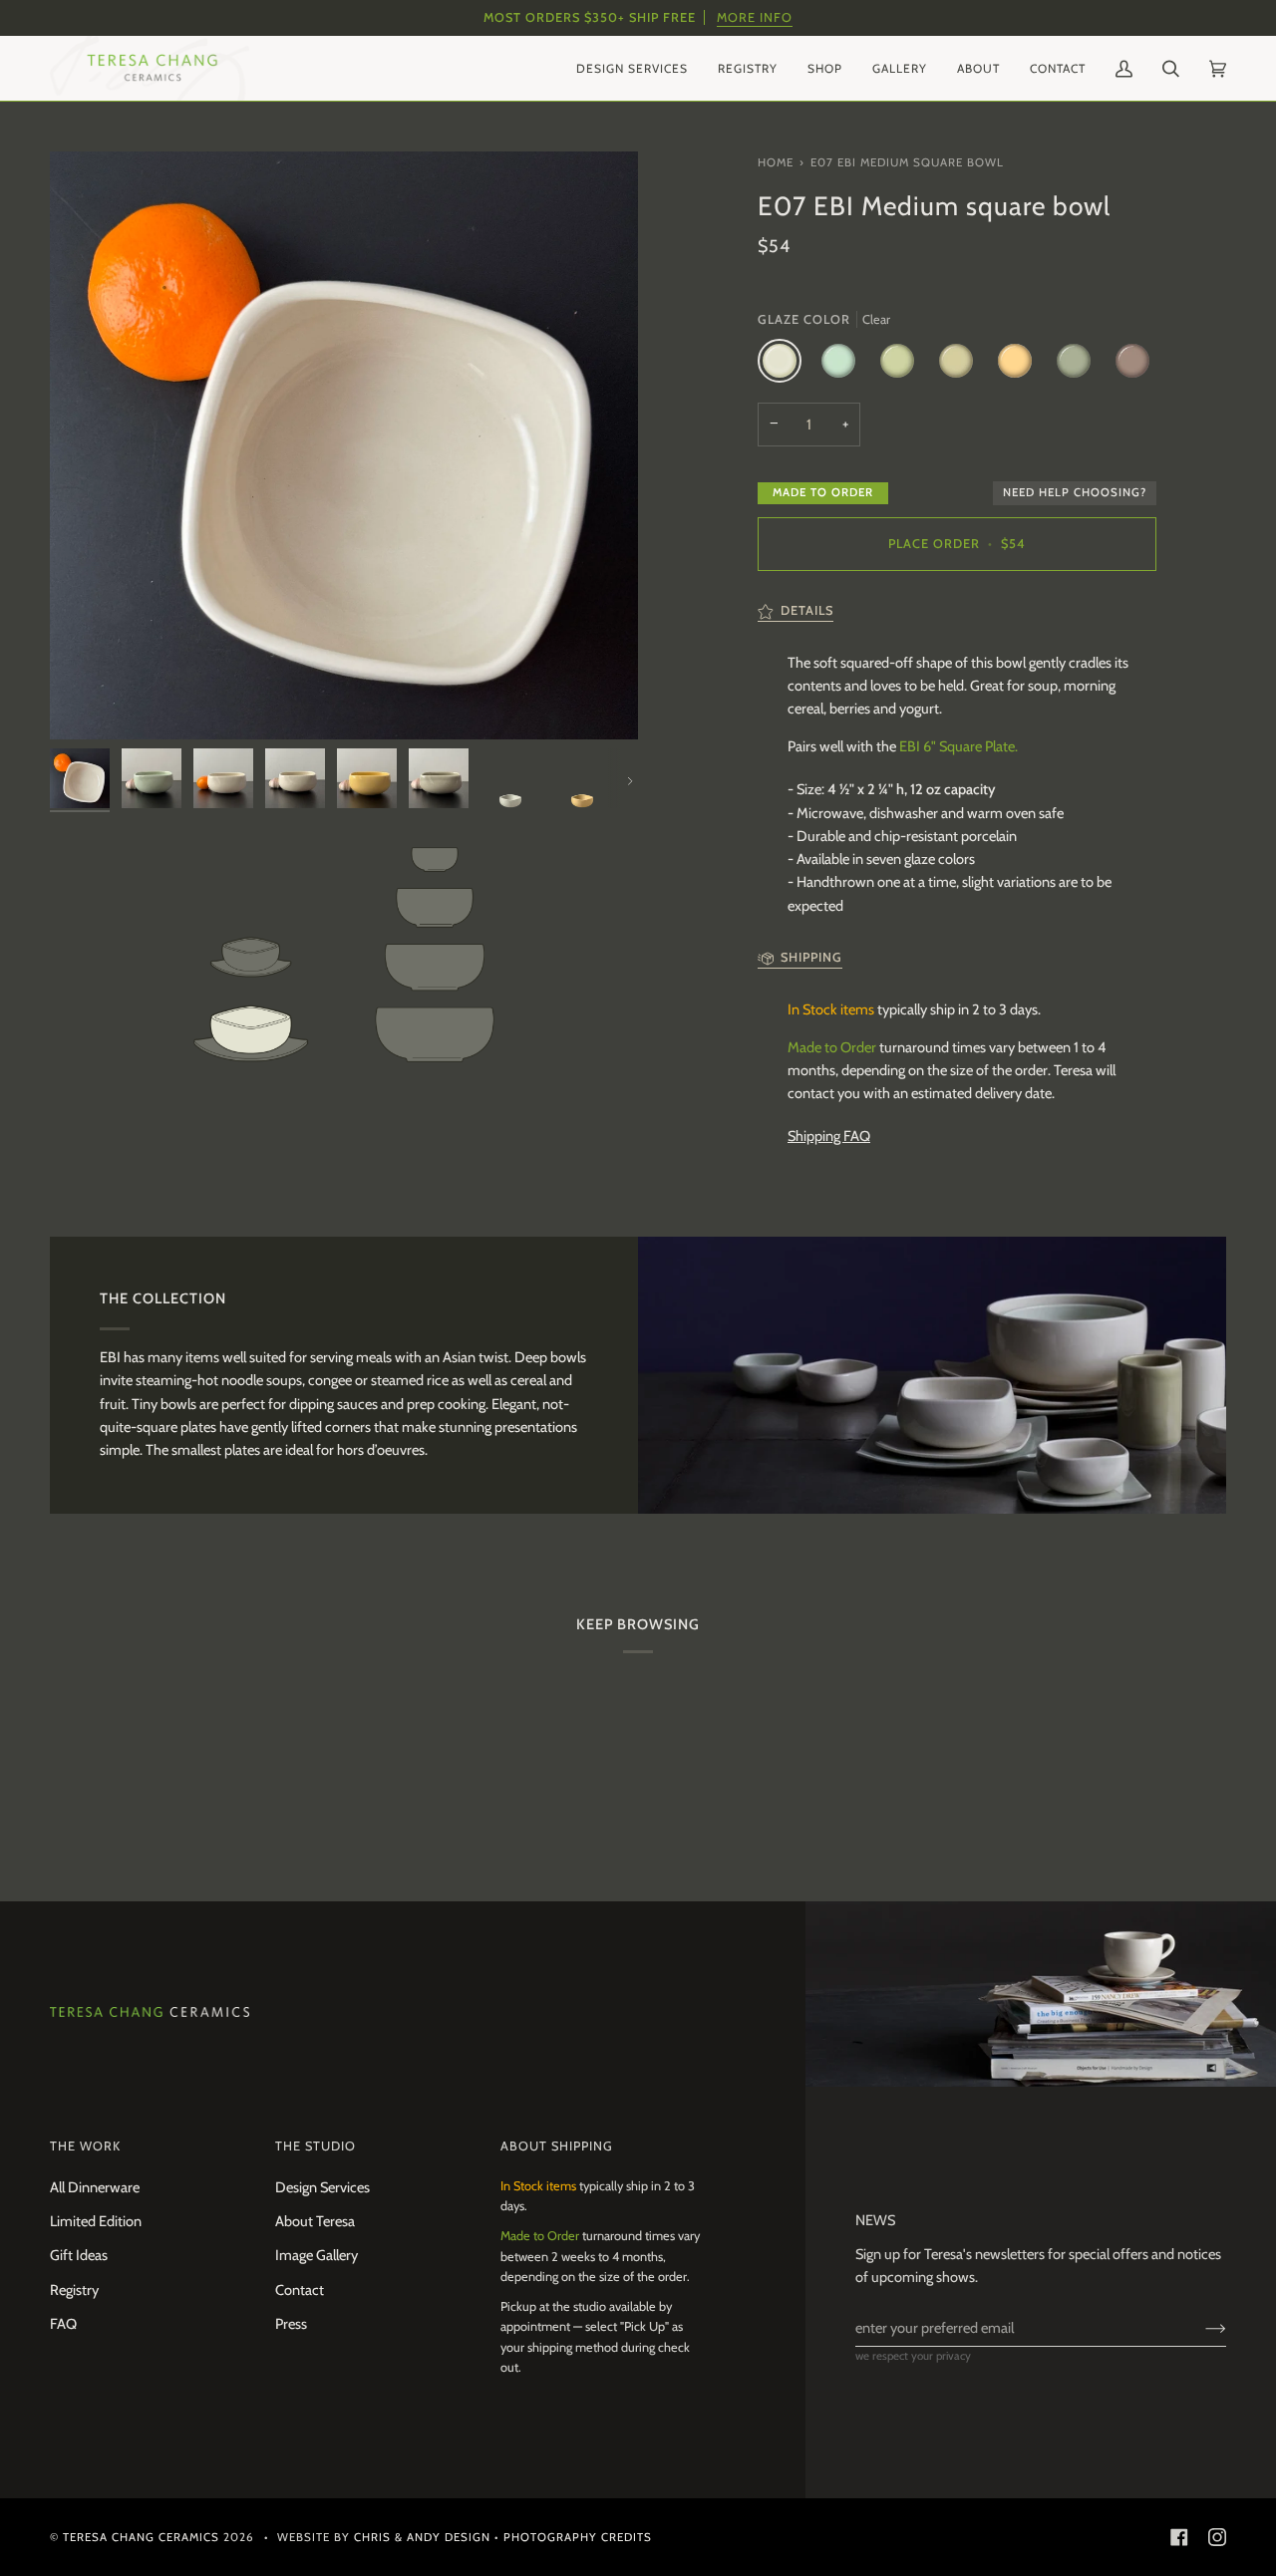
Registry (74, 2290)
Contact (300, 2290)
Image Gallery (317, 2255)
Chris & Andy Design (422, 2537)
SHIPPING (811, 957)
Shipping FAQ (829, 1136)
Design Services (322, 2187)
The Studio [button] (316, 2146)
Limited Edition (96, 2221)
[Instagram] (1217, 2537)
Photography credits (578, 2537)
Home (776, 162)
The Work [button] (85, 2146)
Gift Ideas (79, 2255)
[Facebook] (1179, 2537)
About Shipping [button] (557, 2146)
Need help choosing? (1075, 492)
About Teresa (315, 2221)
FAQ (63, 2324)
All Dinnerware (95, 2187)
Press (291, 2324)
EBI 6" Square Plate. (958, 746)
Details (807, 610)
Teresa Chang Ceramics (141, 2537)
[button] (632, 68)
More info (755, 17)
